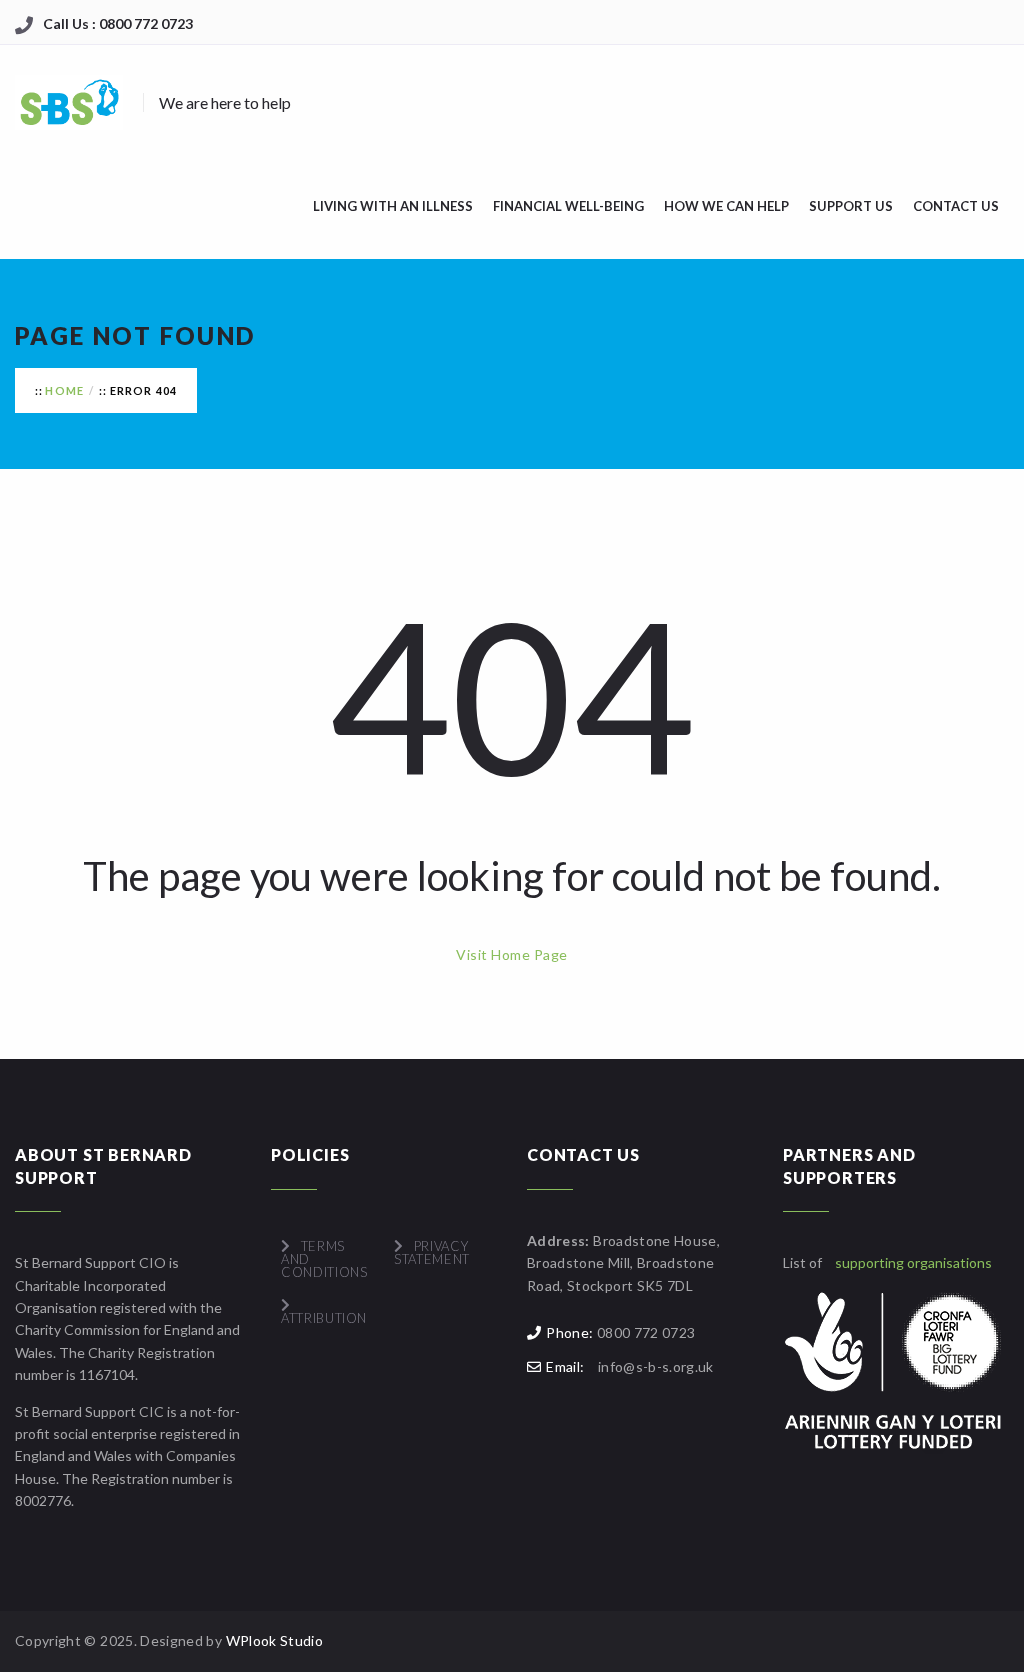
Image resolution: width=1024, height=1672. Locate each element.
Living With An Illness (393, 206)
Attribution (324, 1318)
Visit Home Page (511, 954)
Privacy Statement (432, 1252)
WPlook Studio (275, 1640)
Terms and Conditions (324, 1259)
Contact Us (956, 206)
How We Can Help (726, 206)
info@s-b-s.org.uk (656, 1366)
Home (64, 390)
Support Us (851, 206)
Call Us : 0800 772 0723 (118, 23)
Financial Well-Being (568, 206)
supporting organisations (913, 1262)
